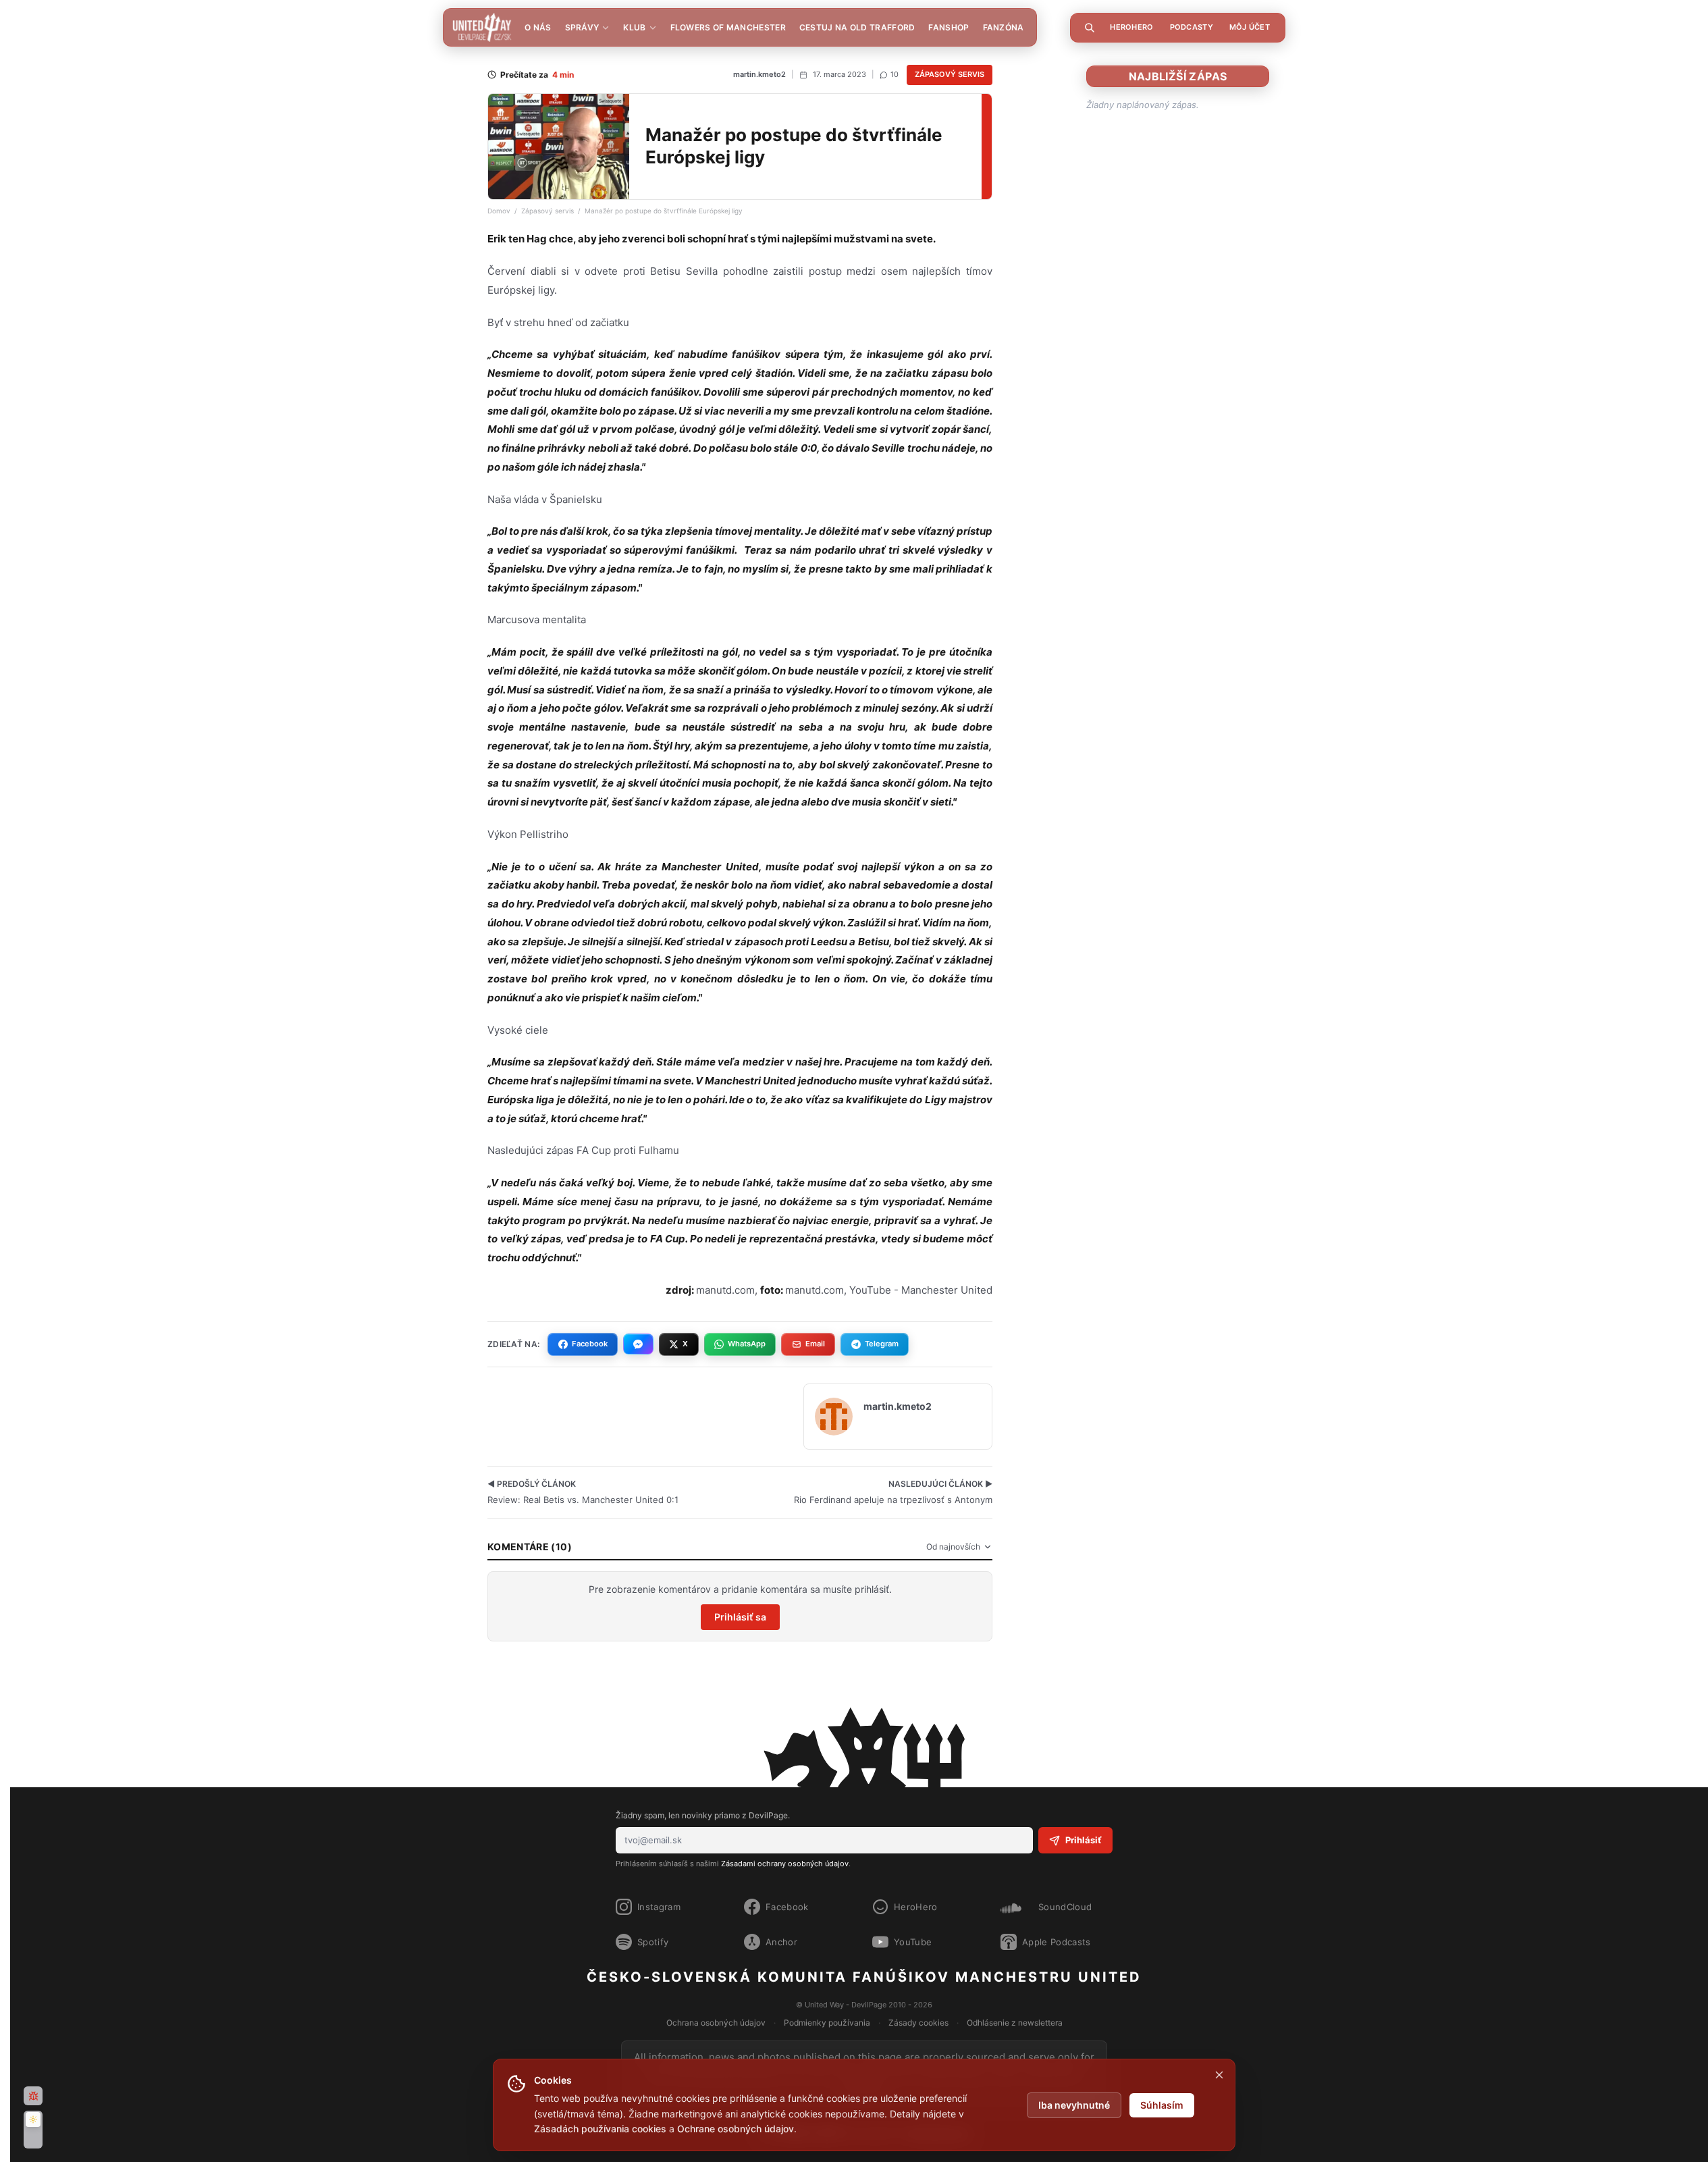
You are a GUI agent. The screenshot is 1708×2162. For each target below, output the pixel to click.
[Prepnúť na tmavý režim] (33, 2130)
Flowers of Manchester (728, 27)
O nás (538, 27)
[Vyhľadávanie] (1090, 28)
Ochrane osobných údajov (736, 2129)
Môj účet (1250, 27)
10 (895, 74)
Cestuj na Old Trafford (857, 27)
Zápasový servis (950, 74)
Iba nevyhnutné (1074, 2105)
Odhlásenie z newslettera (1015, 2023)
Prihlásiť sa (740, 1617)
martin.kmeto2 (759, 74)
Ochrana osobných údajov (716, 2023)
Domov (499, 211)
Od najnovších (953, 1547)
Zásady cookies (918, 2023)
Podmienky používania (827, 2023)
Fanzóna (1004, 27)
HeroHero (1131, 27)
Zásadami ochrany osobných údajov (785, 1864)
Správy (582, 27)
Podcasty (1192, 27)
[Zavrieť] (1219, 2075)
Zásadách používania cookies (600, 2129)
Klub (634, 27)
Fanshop (949, 27)
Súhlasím (1162, 2105)
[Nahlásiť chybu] (33, 2096)
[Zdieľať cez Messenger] (638, 1344)
